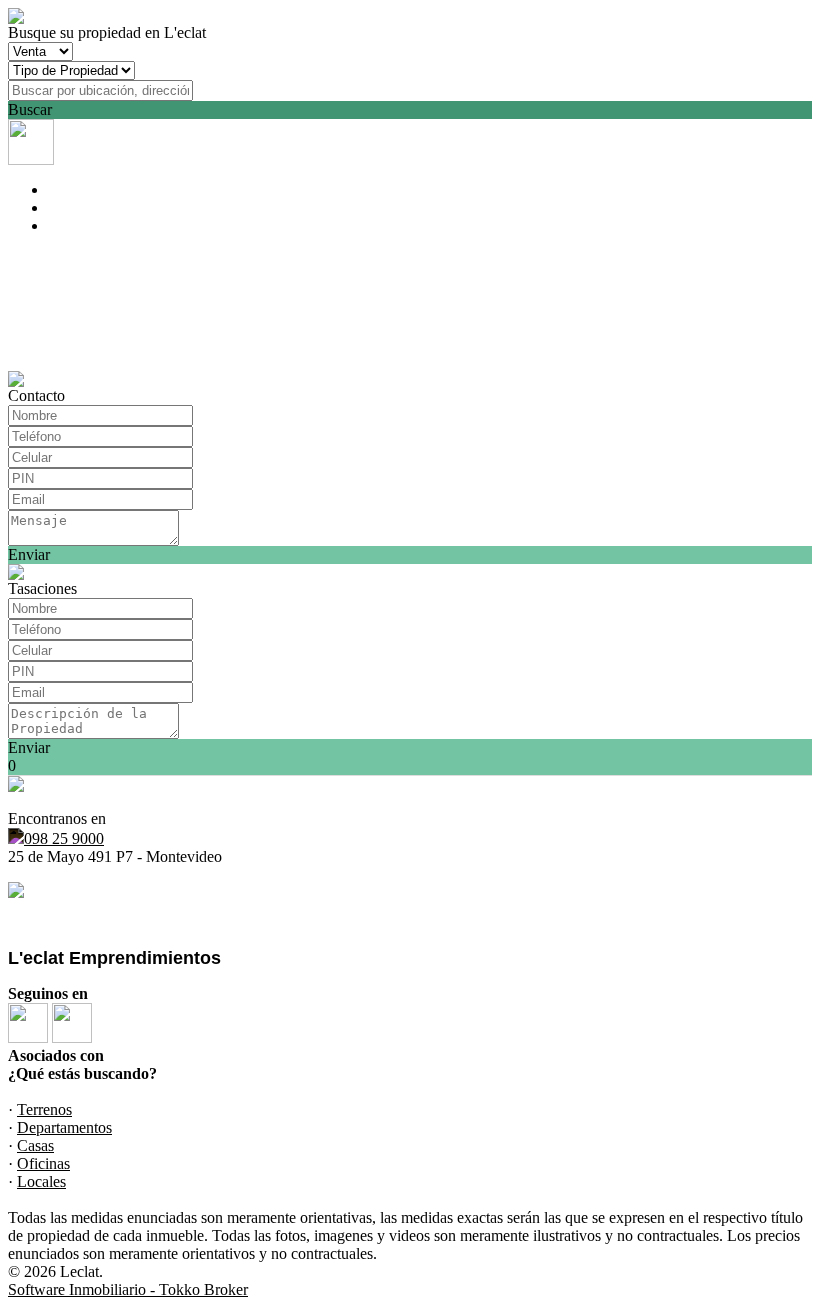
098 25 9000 (64, 838)
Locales (41, 1181)
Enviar (29, 554)
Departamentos (64, 1127)
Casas (35, 1145)
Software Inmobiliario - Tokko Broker (128, 1289)
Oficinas (43, 1163)
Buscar (30, 109)
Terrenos (44, 1109)
